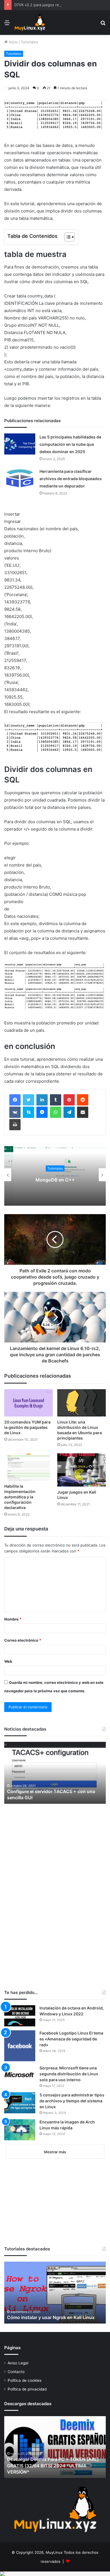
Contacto (16, 2379)
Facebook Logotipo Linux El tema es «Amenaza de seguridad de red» (68, 2046)
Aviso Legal (18, 2370)
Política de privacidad (27, 2396)
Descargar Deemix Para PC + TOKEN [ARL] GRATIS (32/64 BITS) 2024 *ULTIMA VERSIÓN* (54, 2473)
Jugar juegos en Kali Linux (78, 1502)
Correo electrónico (23, 1648)
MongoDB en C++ (55, 1187)
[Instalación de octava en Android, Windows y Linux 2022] (20, 2023)
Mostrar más (55, 2159)
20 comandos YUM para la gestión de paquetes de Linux (23, 1434)
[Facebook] (15, 1107)
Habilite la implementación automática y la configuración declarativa (21, 1504)
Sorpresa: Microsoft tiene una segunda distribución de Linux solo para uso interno (71, 2081)
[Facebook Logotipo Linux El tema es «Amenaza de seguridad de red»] (20, 2053)
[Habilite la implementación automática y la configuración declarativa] (28, 1474)
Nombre (13, 1626)
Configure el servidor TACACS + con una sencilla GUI (54, 1802)
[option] (55, 1182)
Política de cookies (25, 2388)
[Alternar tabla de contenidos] (67, 237)
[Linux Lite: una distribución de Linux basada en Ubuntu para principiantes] (82, 1410)
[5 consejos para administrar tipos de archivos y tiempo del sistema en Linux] (20, 2110)
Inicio (13, 42)
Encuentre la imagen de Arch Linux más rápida (69, 2132)
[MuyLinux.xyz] (30, 23)
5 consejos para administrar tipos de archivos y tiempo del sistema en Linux (71, 2108)
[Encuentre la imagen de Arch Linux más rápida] (20, 2137)
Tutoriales (29, 42)
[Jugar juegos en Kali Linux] (82, 1477)
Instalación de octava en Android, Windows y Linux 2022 (71, 2018)
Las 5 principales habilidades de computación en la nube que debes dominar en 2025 (72, 444)
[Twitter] (28, 1107)
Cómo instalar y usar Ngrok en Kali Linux (53, 2325)
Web (8, 1669)
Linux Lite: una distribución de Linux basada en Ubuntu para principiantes (79, 1437)
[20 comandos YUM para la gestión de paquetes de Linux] (28, 1410)
